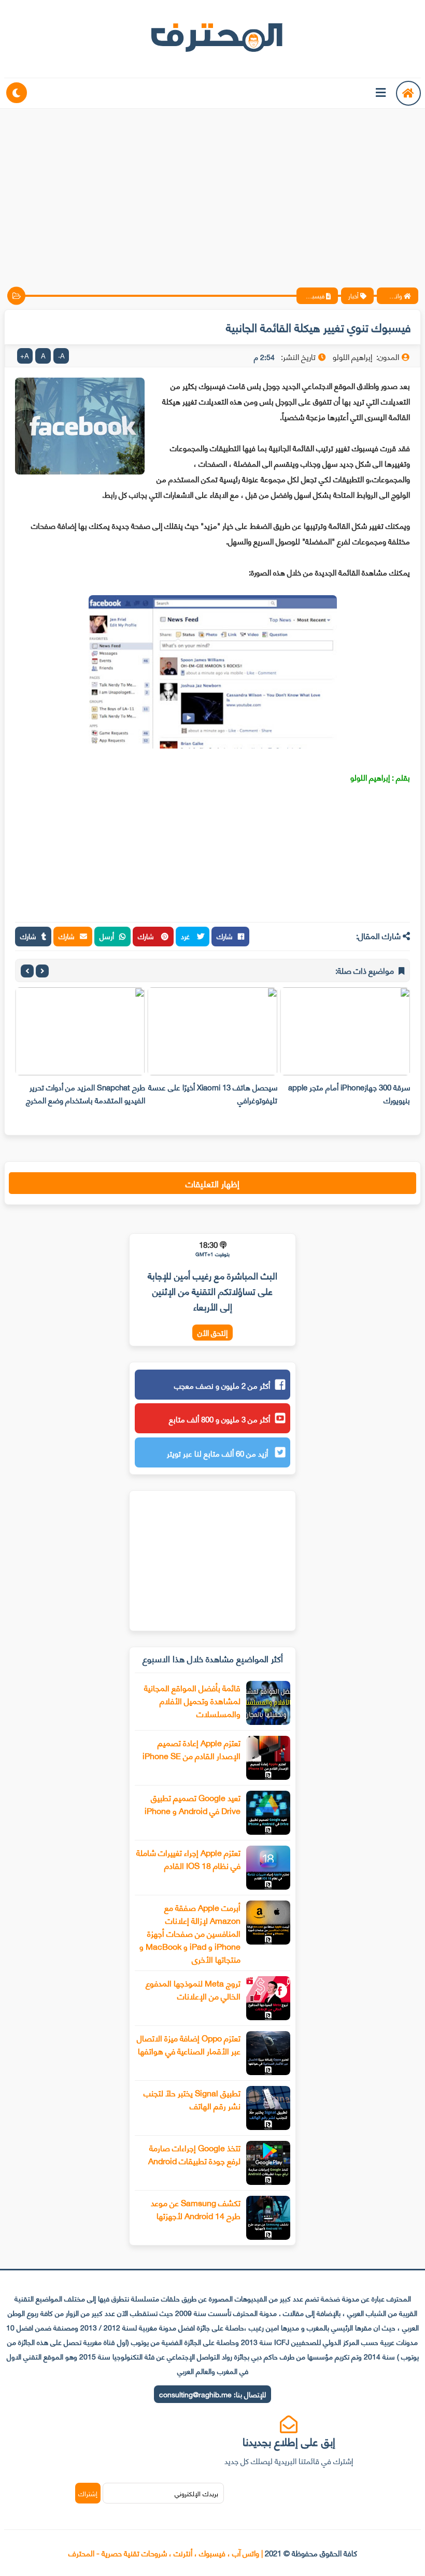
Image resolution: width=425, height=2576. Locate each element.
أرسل (107, 936)
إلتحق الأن (212, 1333)
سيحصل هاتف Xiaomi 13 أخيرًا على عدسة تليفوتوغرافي (213, 1093)
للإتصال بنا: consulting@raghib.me (212, 2394)
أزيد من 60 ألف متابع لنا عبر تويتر (218, 1453)
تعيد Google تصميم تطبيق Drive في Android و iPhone (193, 1804)
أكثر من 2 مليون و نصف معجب (222, 1385)
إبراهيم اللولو (370, 777)
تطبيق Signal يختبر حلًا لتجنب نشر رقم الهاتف (192, 2099)
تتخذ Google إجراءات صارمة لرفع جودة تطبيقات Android (194, 2154)
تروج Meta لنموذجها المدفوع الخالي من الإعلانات (193, 1989)
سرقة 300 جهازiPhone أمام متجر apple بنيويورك (349, 1093)
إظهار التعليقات (212, 1183)
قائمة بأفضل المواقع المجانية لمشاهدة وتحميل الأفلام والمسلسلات (192, 1700)
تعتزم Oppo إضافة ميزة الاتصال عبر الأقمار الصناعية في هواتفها (189, 2044)
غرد (186, 936)
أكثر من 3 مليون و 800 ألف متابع (219, 1419)
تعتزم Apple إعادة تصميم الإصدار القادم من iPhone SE (192, 1749)
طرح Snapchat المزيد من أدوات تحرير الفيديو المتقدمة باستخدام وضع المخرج (86, 1093)
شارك (225, 936)
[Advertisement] (212, 189)
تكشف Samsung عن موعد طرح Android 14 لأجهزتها (196, 2209)
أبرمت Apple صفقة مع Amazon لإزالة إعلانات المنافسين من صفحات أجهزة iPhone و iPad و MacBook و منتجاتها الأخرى (190, 1933)
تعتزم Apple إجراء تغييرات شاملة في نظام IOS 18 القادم (188, 1859)
